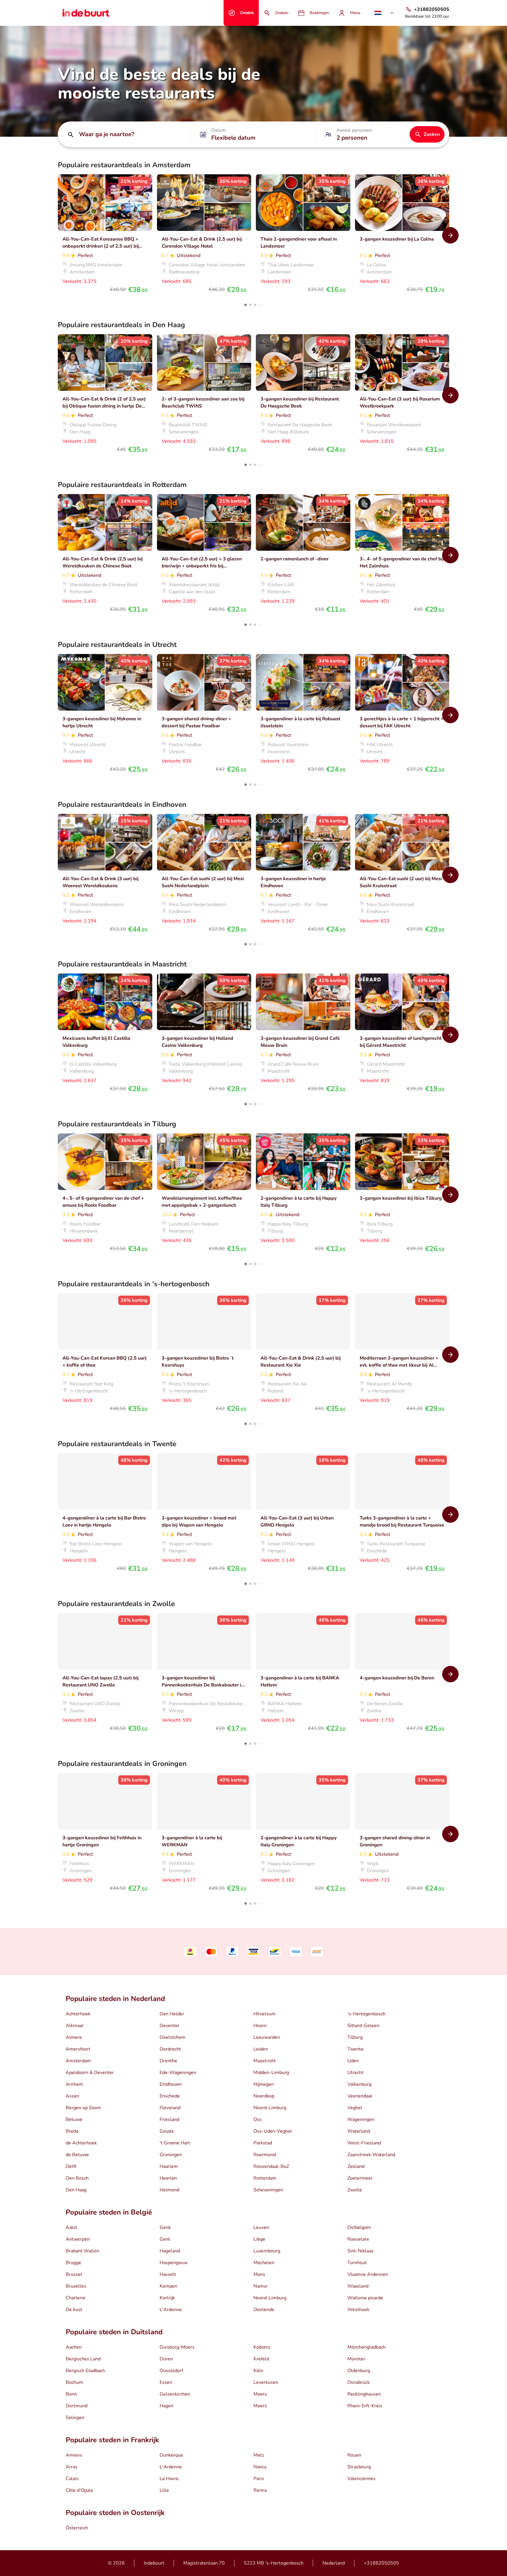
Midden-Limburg (271, 2073)
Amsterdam (78, 2061)
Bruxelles (76, 2286)
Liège (259, 2239)
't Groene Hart (175, 2143)
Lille (164, 2490)
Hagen (167, 2406)
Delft (71, 2166)
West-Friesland (364, 2143)
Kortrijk (167, 2298)
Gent (165, 2239)
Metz (259, 2455)
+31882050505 (381, 2563)
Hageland (170, 2251)
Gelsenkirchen (175, 2394)
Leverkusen (266, 2382)
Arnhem (74, 2084)
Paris (259, 2479)
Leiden (261, 2049)
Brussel (74, 2274)
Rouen (354, 2455)
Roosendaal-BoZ (271, 2166)
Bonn (71, 2394)
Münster (356, 2359)
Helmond (169, 2190)
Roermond (265, 2155)
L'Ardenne (171, 2310)
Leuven (261, 2227)
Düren (166, 2359)
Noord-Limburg (270, 2108)
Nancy (260, 2467)
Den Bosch (77, 2178)
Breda (72, 2131)
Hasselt (168, 2274)
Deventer (170, 2026)
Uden (353, 2061)
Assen (72, 2096)
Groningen (171, 2155)
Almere (74, 2037)
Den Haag (76, 2190)
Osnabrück (359, 2382)
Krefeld (261, 2359)
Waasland (358, 2286)
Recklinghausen (364, 2394)
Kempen (168, 2286)
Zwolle (355, 2190)
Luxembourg (267, 2251)
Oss (258, 2119)
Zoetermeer (360, 2178)
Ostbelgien (359, 2227)
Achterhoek (78, 2014)
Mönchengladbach (366, 2347)
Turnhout (357, 2263)
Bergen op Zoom (83, 2108)
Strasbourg (359, 2467)
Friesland (169, 2119)
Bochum (74, 2382)
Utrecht (355, 2073)
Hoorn (260, 2026)
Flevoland (170, 2108)
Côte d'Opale (80, 2490)
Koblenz (262, 2347)
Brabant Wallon (82, 2251)
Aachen (74, 2347)
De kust (74, 2310)
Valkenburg (359, 2084)
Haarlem (169, 2166)
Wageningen (361, 2119)
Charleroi (76, 2298)
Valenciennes (361, 2479)
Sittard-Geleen (363, 2026)
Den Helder (172, 2014)
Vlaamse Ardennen (368, 2274)
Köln (258, 2371)
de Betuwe (77, 2155)
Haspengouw (174, 2263)
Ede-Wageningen (178, 2073)
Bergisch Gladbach (85, 2371)
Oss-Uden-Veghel (273, 2131)
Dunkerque (171, 2455)
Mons (259, 2274)
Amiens (74, 2455)
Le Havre (169, 2479)
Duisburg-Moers (177, 2347)
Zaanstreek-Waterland (371, 2155)
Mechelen (264, 2263)
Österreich (77, 2528)
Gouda (167, 2131)
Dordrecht (170, 2049)
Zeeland (356, 2166)
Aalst (71, 2227)
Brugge (73, 2263)
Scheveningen (268, 2190)
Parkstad (263, 2143)
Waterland (359, 2131)
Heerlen (168, 2178)
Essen (166, 2382)
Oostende (264, 2310)
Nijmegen (264, 2084)
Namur (261, 2286)
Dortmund (77, 2406)
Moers (260, 2394)
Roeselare (358, 2239)
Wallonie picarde (365, 2298)
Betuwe (74, 2119)
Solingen (75, 2418)
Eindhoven (171, 2084)
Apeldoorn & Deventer (90, 2073)
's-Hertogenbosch (366, 2014)
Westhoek (358, 2310)
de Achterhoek (81, 2143)
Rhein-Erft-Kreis (365, 2406)
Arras (72, 2467)
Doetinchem (173, 2037)
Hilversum (265, 2014)
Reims (260, 2490)
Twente (355, 2049)
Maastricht (265, 2061)
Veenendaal (360, 2096)
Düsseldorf (171, 2371)
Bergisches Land (83, 2359)
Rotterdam (265, 2178)
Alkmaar (75, 2026)
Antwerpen (78, 2239)
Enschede (170, 2096)
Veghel (355, 2108)
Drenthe (168, 2061)
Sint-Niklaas (360, 2251)
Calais (72, 2479)
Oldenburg (359, 2371)
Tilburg (355, 2037)
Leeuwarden (267, 2037)
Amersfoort (78, 2049)
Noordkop (264, 2096)
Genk (165, 2227)
